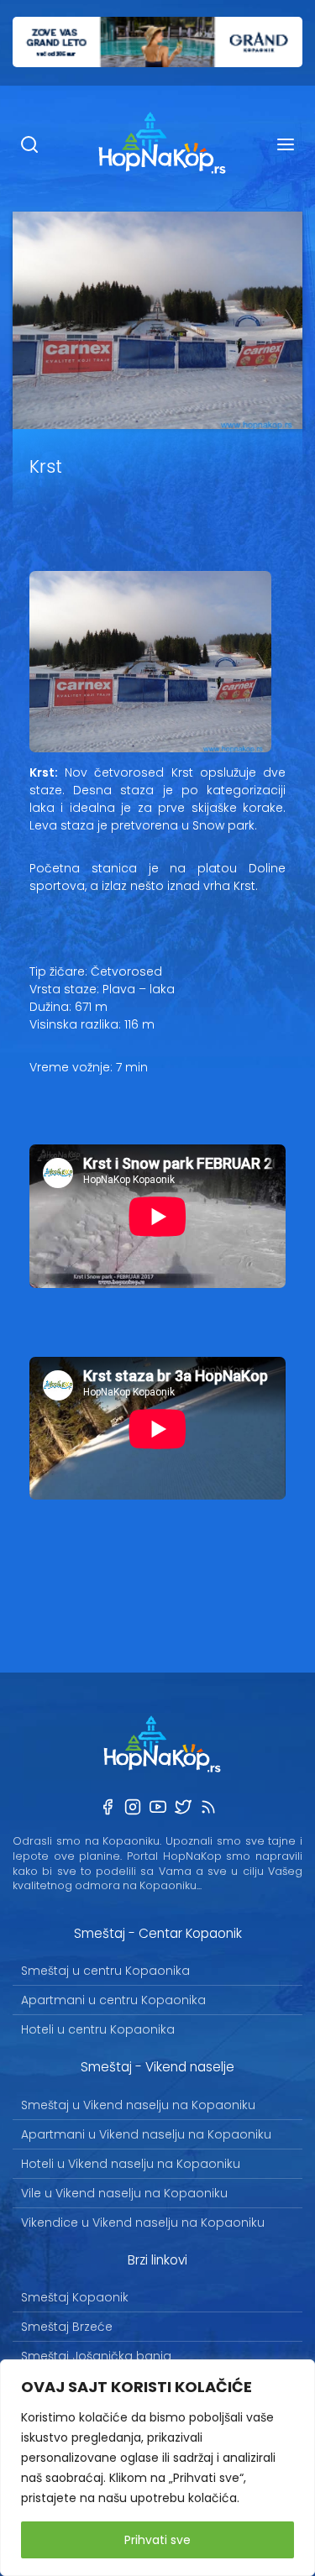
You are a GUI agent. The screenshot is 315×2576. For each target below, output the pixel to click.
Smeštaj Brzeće (67, 2327)
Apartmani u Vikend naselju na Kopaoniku (146, 2134)
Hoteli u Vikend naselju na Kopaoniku (131, 2164)
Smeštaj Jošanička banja (96, 2356)
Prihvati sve (157, 2540)
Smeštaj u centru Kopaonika (105, 1971)
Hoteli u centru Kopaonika (98, 2029)
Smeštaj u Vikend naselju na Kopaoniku (138, 2105)
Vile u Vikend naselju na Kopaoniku (124, 2193)
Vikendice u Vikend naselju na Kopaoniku (143, 2223)
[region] (157, 2468)
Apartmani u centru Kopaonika (113, 2000)
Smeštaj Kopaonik (75, 2297)
